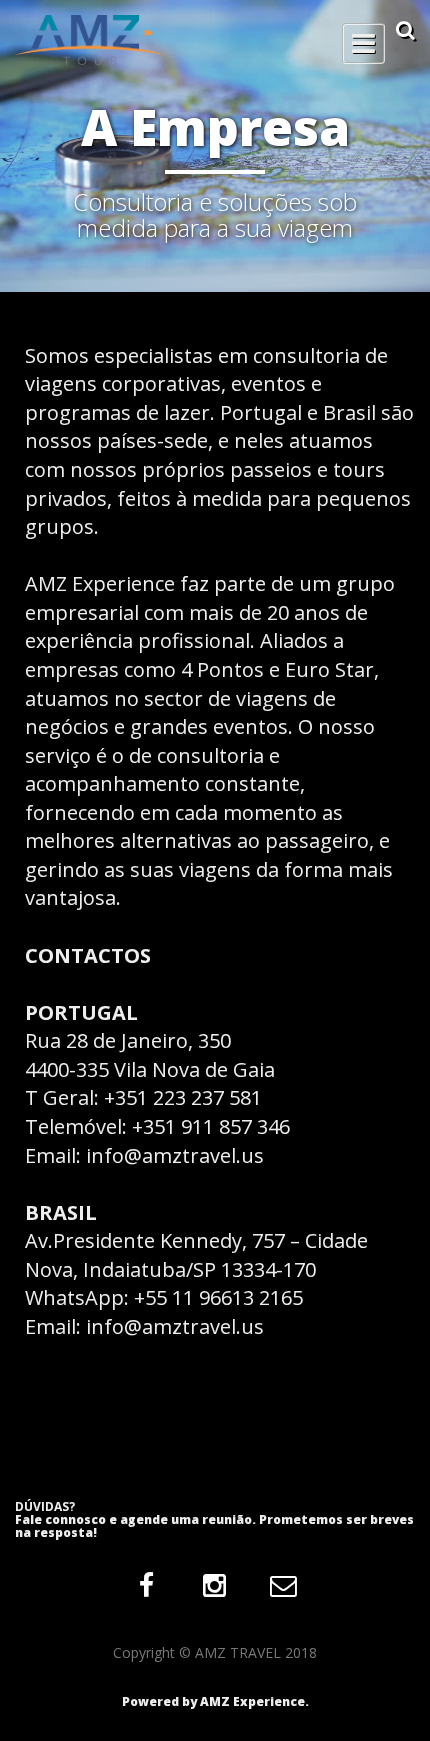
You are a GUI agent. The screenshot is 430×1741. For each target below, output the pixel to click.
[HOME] (215, 40)
